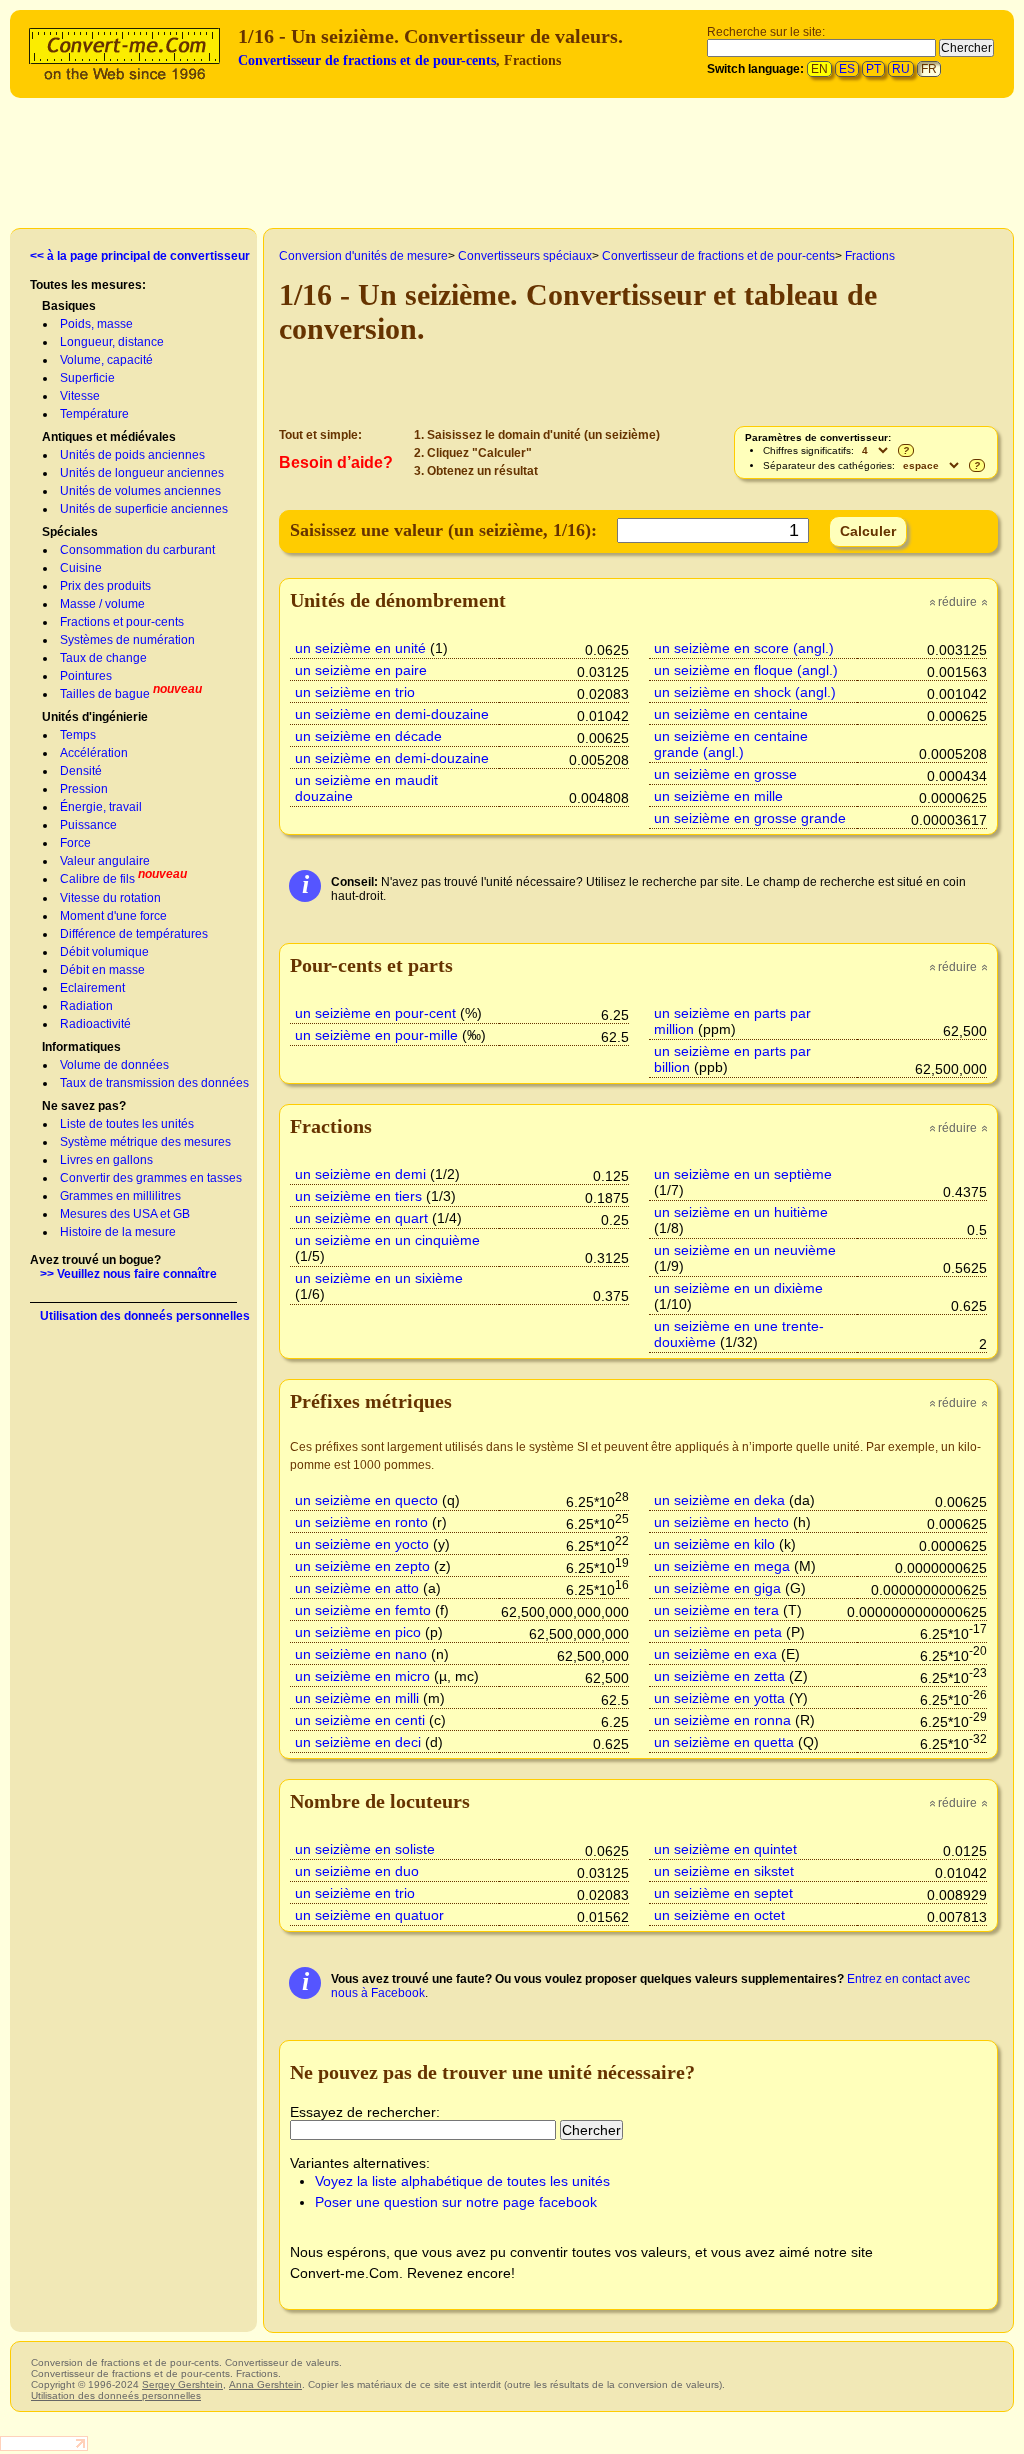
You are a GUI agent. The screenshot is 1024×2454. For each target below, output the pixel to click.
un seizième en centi (360, 1720)
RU (901, 69)
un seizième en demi (360, 1174)
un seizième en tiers (358, 1196)
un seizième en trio (355, 692)
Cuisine (81, 568)
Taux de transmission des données (154, 1083)
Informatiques (81, 1047)
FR (929, 69)
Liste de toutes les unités (127, 1124)
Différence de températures (134, 934)
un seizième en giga (717, 1588)
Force (75, 843)
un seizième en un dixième (738, 1288)
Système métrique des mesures (145, 1142)
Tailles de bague (105, 694)
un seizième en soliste (365, 1849)
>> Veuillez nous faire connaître (128, 1274)
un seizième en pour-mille (376, 1035)
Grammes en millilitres (120, 1196)
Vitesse (80, 396)
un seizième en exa (715, 1654)
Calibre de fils (97, 879)
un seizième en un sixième (379, 1278)
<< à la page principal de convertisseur (140, 256)
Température (94, 414)
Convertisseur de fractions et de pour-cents (367, 60)
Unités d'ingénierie (95, 717)
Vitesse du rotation (110, 898)
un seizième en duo (357, 1871)
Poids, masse (96, 324)
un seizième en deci (358, 1742)
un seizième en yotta (719, 1698)
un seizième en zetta (719, 1676)
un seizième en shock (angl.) (745, 692)
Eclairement (92, 988)
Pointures (86, 676)
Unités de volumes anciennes (140, 491)
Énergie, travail (101, 807)
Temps (78, 735)
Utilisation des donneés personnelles (145, 1316)
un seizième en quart (361, 1218)
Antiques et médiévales (109, 437)
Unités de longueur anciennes (142, 473)
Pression (84, 789)
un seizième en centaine (731, 714)
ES (847, 69)
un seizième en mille (718, 796)
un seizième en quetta (724, 1742)
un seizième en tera (716, 1610)
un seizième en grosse (725, 774)
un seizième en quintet (725, 1849)
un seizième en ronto (361, 1522)
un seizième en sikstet (724, 1871)
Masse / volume (102, 604)
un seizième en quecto (366, 1500)
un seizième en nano (361, 1654)
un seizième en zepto (362, 1566)
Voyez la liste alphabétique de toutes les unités (462, 2181)
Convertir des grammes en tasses (151, 1178)
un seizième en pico (358, 1632)
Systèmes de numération (127, 640)
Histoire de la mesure (118, 1232)
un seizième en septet (723, 1893)
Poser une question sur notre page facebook (456, 2202)
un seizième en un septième (743, 1174)
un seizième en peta (718, 1632)
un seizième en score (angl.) (744, 648)
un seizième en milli (357, 1698)
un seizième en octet (719, 1915)
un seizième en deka (719, 1500)
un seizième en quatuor (369, 1915)
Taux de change (103, 658)
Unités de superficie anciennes (144, 509)
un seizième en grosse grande (750, 818)
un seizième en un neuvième (745, 1250)
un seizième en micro (362, 1676)
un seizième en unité (360, 648)
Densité (81, 771)
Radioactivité (95, 1024)
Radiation (86, 1006)
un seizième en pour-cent (375, 1013)
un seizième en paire (361, 670)
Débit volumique (104, 952)
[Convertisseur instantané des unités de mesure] (129, 51)
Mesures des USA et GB (125, 1214)
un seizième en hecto (721, 1522)
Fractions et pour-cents (122, 622)
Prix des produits (105, 586)
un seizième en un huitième (741, 1212)
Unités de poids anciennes (132, 455)
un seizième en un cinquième (387, 1240)
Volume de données (114, 1065)
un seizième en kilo (714, 1544)
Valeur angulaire (105, 861)
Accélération (94, 753)
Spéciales (70, 532)
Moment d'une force (113, 916)
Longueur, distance (112, 342)
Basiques (69, 306)
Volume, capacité (106, 360)
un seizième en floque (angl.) (746, 670)
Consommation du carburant (137, 550)
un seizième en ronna (722, 1720)
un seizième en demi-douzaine (392, 714)
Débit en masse (102, 970)
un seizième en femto (363, 1610)
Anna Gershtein (265, 2384)
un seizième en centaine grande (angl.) (731, 744)
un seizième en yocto (362, 1544)
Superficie (87, 378)
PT (873, 69)
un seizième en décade (368, 736)
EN (819, 69)
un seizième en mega (722, 1566)
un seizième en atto (357, 1588)
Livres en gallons (106, 1160)
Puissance (88, 825)
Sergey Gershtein (182, 2384)
